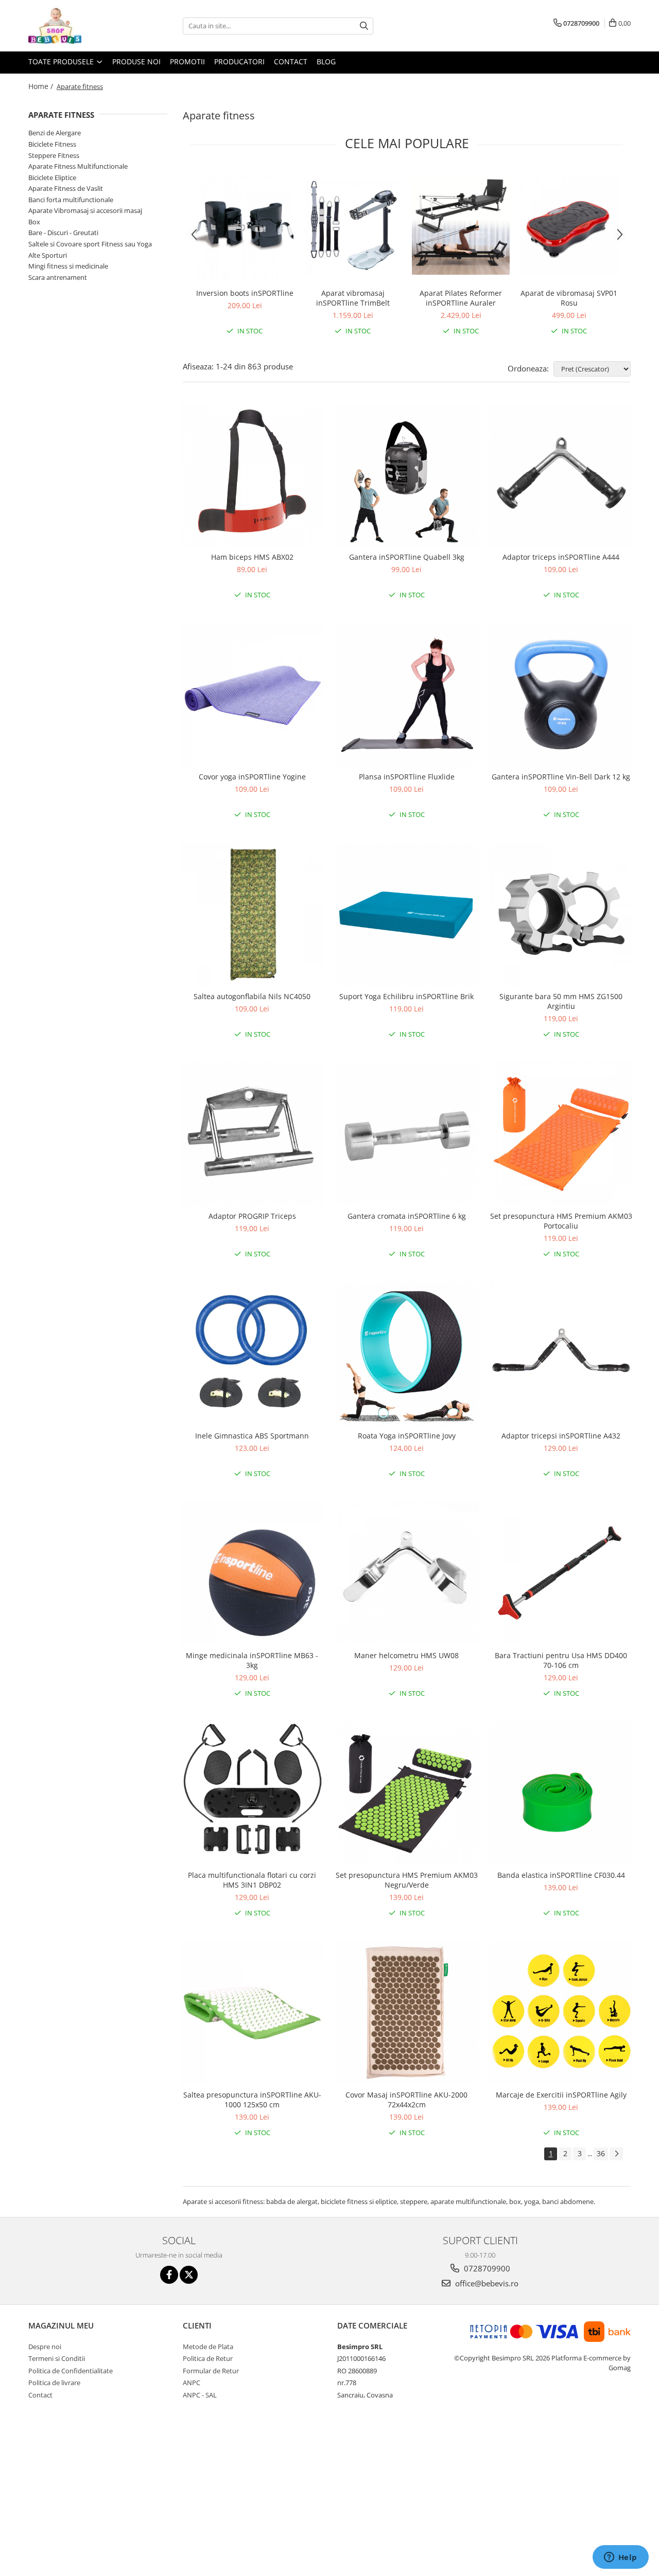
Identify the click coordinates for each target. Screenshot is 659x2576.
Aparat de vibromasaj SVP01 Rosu (569, 298)
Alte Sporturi (48, 255)
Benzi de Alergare (55, 133)
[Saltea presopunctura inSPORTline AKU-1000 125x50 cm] (252, 2013)
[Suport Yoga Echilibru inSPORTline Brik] (407, 914)
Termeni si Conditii (57, 2358)
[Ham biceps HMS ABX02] (252, 475)
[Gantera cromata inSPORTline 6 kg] (407, 1134)
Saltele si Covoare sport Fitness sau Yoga (90, 244)
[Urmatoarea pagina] (616, 2154)
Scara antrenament (58, 277)
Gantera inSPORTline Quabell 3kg (407, 557)
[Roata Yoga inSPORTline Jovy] (407, 1354)
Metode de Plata (208, 2347)
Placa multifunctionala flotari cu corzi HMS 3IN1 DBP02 (252, 1880)
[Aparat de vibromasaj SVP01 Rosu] (569, 226)
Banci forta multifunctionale (71, 200)
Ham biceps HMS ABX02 (252, 557)
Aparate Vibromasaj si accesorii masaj (85, 210)
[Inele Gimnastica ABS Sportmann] (252, 1354)
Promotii (187, 61)
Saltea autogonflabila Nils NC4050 (252, 996)
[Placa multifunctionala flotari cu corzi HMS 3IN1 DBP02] (252, 1793)
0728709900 (486, 2268)
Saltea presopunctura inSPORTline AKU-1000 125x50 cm (252, 2100)
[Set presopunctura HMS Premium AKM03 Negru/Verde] (407, 1793)
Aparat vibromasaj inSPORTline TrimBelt (353, 298)
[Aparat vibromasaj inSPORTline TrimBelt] (353, 226)
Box (34, 222)
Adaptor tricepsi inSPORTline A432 (561, 1436)
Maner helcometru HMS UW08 (406, 1655)
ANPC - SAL (200, 2395)
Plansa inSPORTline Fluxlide (407, 777)
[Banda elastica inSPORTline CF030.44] (561, 1793)
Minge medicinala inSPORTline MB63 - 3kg (252, 1660)
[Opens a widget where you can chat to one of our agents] (620, 2558)
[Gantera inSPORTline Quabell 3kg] (407, 475)
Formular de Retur (211, 2371)
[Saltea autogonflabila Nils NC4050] (252, 914)
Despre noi (45, 2347)
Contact (291, 61)
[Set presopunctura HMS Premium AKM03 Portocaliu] (561, 1134)
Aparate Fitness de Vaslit (66, 188)
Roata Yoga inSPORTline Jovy (407, 1436)
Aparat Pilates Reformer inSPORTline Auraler (461, 298)
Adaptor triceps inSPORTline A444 (561, 557)
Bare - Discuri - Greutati (63, 233)
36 (601, 2153)
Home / (42, 86)
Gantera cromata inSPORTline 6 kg (407, 1216)
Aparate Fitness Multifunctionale (78, 166)
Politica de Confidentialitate (71, 2371)
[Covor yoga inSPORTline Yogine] (252, 695)
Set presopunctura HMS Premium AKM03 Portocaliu (561, 1221)
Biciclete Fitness (52, 144)
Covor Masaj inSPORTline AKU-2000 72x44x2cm (406, 2100)
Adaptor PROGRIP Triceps (252, 1216)
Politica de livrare (54, 2383)
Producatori (239, 61)
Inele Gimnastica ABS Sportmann (252, 1436)
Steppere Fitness (54, 155)
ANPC (192, 2383)
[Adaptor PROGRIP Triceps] (252, 1134)
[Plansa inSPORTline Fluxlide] (407, 695)
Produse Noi (136, 61)
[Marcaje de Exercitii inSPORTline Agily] (561, 2013)
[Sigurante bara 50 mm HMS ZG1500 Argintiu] (561, 914)
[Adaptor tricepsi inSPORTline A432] (561, 1354)
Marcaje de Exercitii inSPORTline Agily (561, 2095)
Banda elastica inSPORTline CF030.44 (561, 1875)
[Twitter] (189, 2275)
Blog (326, 61)
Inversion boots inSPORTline (245, 293)
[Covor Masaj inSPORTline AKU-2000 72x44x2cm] (407, 2013)
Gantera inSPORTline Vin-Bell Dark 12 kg (561, 777)
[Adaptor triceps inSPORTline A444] (561, 475)
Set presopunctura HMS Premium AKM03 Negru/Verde (407, 1880)
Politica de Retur (208, 2358)
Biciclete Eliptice (52, 177)
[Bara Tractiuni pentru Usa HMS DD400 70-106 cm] (561, 1573)
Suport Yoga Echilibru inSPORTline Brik (406, 996)
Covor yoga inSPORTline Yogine (252, 777)
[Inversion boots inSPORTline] (245, 226)
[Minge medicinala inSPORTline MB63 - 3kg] (252, 1573)
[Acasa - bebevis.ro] (80, 26)
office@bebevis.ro (486, 2283)
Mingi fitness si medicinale (68, 266)
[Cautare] (364, 26)
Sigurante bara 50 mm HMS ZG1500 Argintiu (561, 1001)
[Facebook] (169, 2275)
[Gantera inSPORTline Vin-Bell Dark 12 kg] (561, 695)
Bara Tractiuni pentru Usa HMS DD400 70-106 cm (561, 1660)
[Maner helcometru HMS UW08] (407, 1573)
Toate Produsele (62, 61)
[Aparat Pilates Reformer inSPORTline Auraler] (461, 226)
